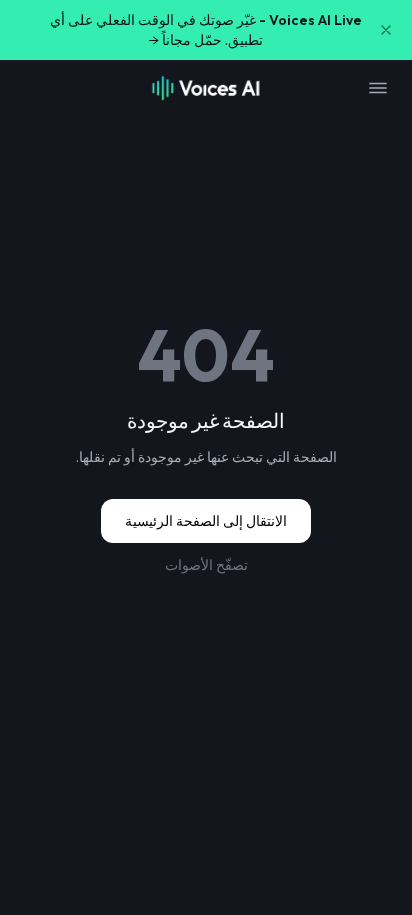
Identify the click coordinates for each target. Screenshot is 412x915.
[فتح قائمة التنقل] (378, 88)
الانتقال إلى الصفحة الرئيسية (206, 521)
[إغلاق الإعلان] (386, 30)
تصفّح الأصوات (206, 565)
